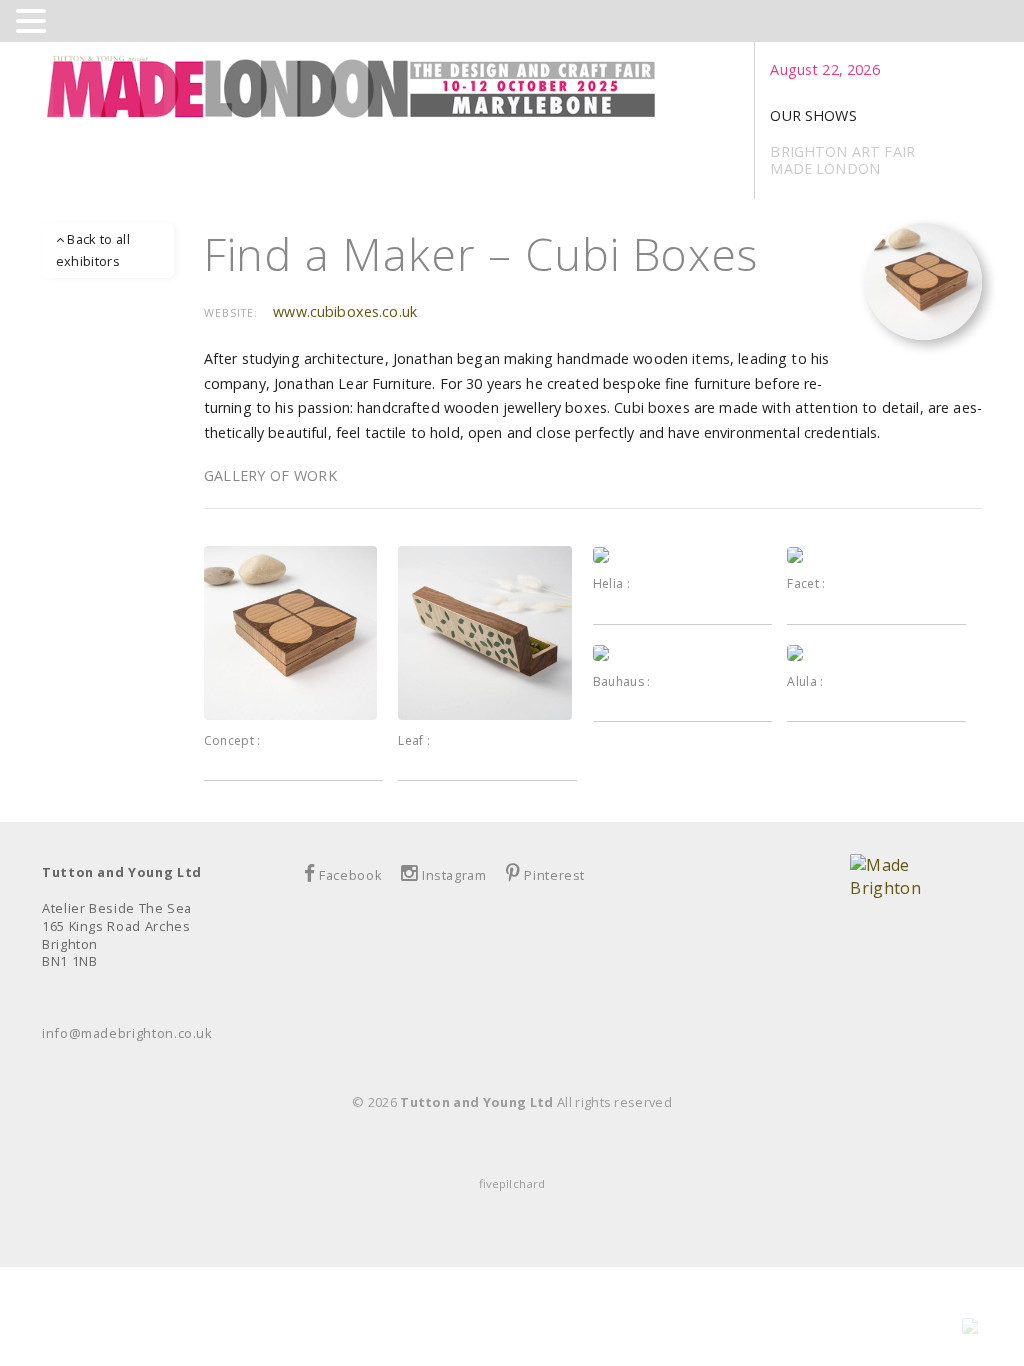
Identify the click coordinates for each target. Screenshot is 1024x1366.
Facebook (350, 875)
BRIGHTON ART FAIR (842, 151)
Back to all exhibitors (93, 250)
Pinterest (554, 875)
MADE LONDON (825, 168)
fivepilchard (512, 1183)
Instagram (454, 875)
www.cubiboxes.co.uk (345, 311)
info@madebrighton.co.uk (127, 1033)
